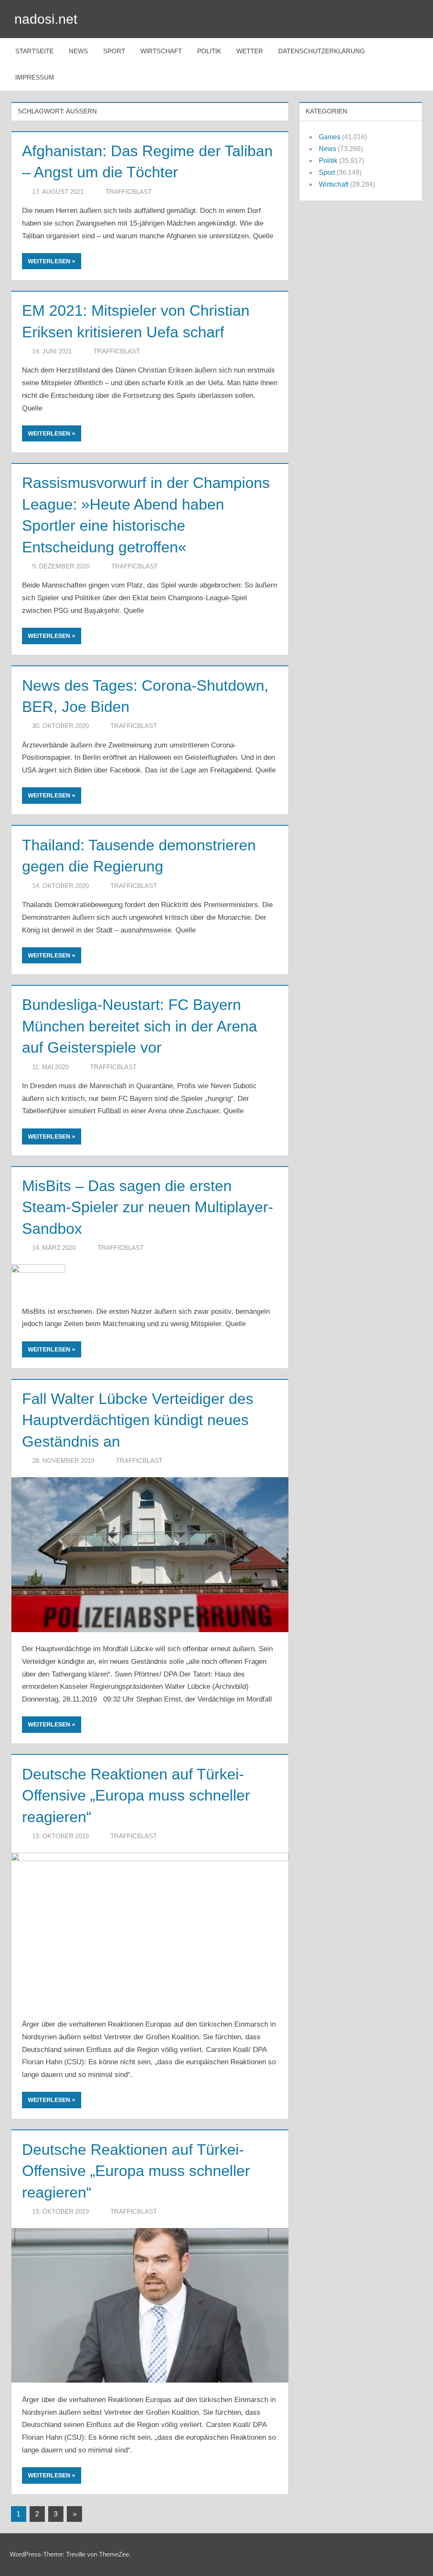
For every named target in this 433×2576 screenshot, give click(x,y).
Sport (114, 51)
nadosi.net (46, 19)
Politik (209, 51)
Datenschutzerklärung (322, 51)
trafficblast (129, 192)
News (78, 51)
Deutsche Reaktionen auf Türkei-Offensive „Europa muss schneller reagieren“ (136, 1795)
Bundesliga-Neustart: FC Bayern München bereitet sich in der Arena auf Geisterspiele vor (140, 1026)
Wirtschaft (161, 51)
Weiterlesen (49, 261)
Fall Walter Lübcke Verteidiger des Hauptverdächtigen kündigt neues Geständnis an (138, 1420)
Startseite (34, 51)
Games (330, 137)
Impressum (35, 77)
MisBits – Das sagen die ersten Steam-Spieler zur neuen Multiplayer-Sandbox (148, 1207)
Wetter (250, 51)
